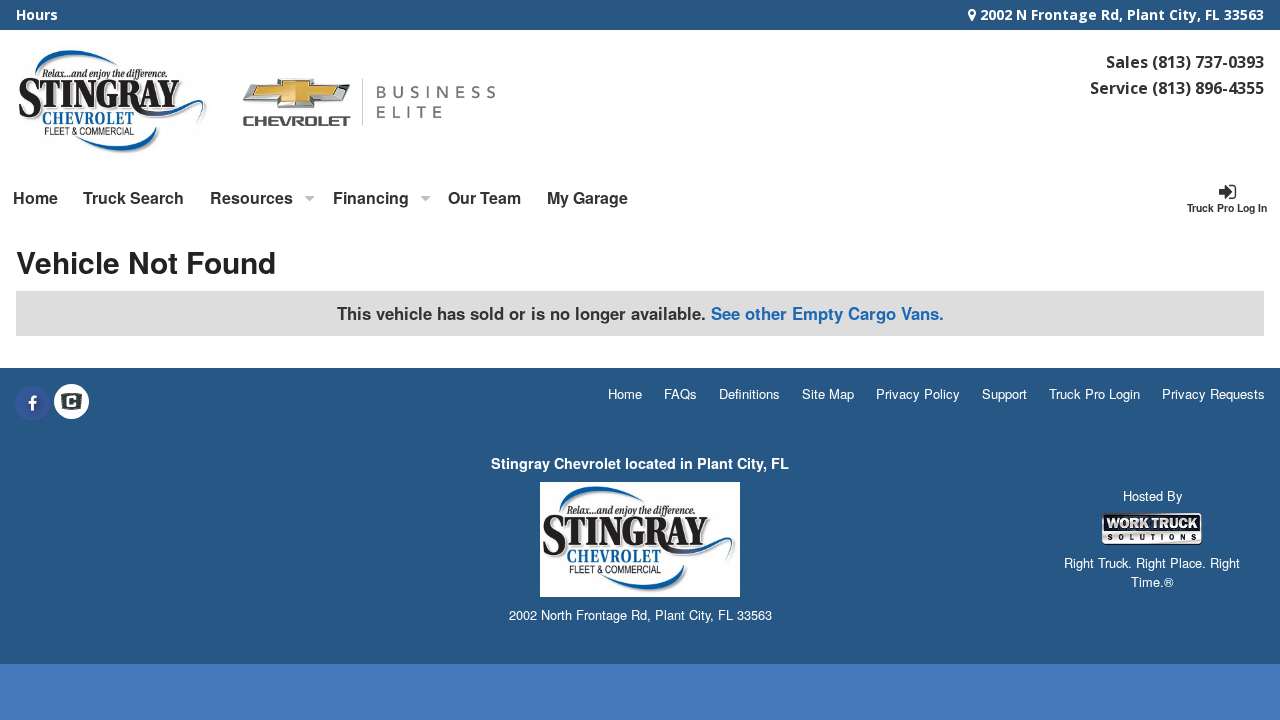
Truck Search (133, 197)
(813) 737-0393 (1208, 62)
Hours (37, 14)
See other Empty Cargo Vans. (827, 313)
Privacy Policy (918, 393)
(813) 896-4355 (1208, 88)
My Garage (587, 197)
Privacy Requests (1213, 393)
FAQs (680, 393)
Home (35, 197)
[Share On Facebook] (32, 403)
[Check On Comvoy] (71, 403)
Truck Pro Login (1094, 393)
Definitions (749, 393)
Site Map (828, 393)
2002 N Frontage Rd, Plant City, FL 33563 (1120, 14)
